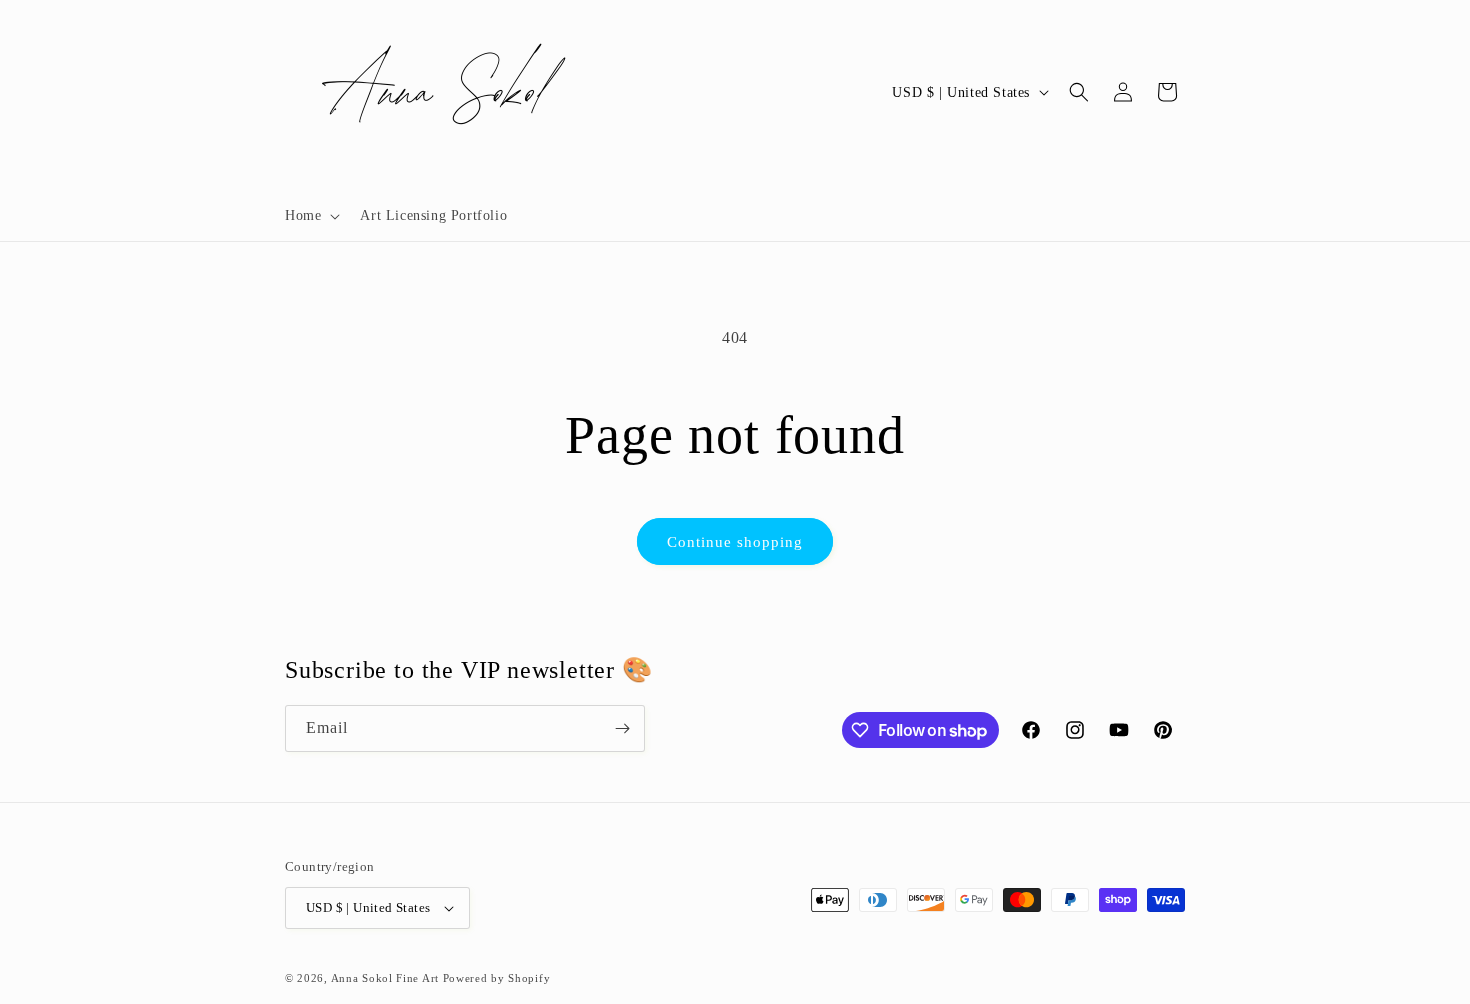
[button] (310, 216)
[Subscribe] (622, 728)
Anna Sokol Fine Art (385, 978)
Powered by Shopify (497, 978)
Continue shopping (735, 542)
